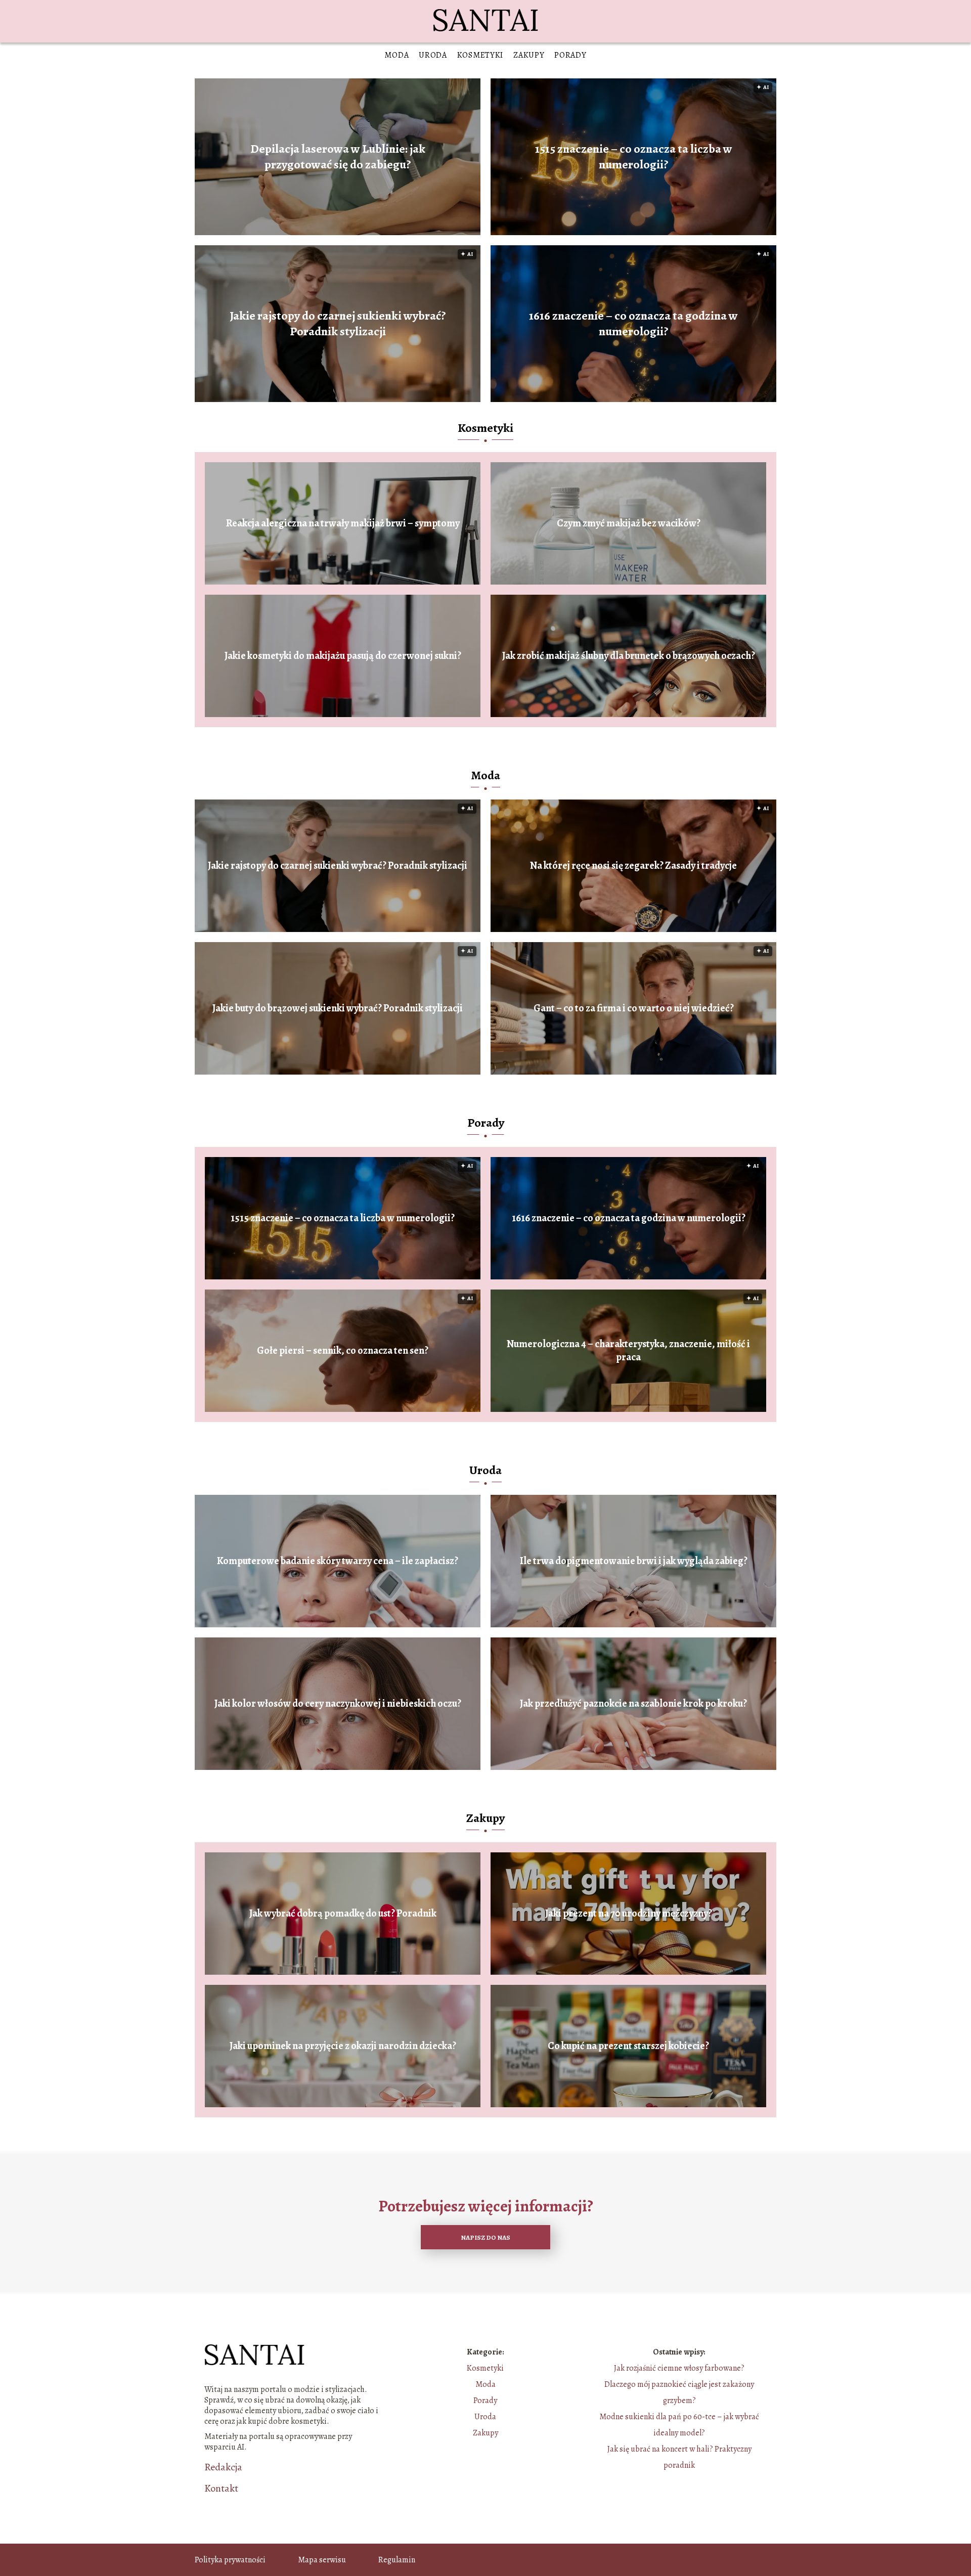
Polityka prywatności (230, 2560)
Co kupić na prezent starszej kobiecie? (628, 2046)
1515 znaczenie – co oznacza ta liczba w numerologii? (634, 157)
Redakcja (223, 2467)
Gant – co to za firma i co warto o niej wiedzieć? (634, 1008)
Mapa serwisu (322, 2560)
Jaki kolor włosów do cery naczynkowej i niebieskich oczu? (338, 1704)
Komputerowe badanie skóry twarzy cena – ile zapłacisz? (338, 1561)
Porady (570, 55)
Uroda (433, 55)
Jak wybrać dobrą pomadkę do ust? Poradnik (343, 1914)
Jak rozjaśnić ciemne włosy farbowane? (679, 2368)
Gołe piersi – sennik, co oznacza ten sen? (343, 1351)
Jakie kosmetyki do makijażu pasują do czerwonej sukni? (343, 656)
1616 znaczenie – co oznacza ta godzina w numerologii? (633, 324)
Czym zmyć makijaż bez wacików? (629, 523)
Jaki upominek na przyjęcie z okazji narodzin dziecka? (343, 2046)
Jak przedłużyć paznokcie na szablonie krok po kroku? (633, 1704)
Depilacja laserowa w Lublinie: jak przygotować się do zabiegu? (338, 157)
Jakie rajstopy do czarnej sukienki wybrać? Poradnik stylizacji (338, 324)
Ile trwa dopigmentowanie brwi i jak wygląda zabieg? (634, 1561)
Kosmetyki (480, 55)
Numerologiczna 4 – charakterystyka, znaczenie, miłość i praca (628, 1351)
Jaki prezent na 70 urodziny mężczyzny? (629, 1914)
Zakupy (529, 55)
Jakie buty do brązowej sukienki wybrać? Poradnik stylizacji (338, 1008)
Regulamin (397, 2560)
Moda (396, 55)
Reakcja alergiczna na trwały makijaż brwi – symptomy (343, 523)
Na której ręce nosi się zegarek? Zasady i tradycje (633, 866)
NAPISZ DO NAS (485, 2237)
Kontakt (221, 2489)
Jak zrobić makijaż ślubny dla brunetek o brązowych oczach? (629, 656)
